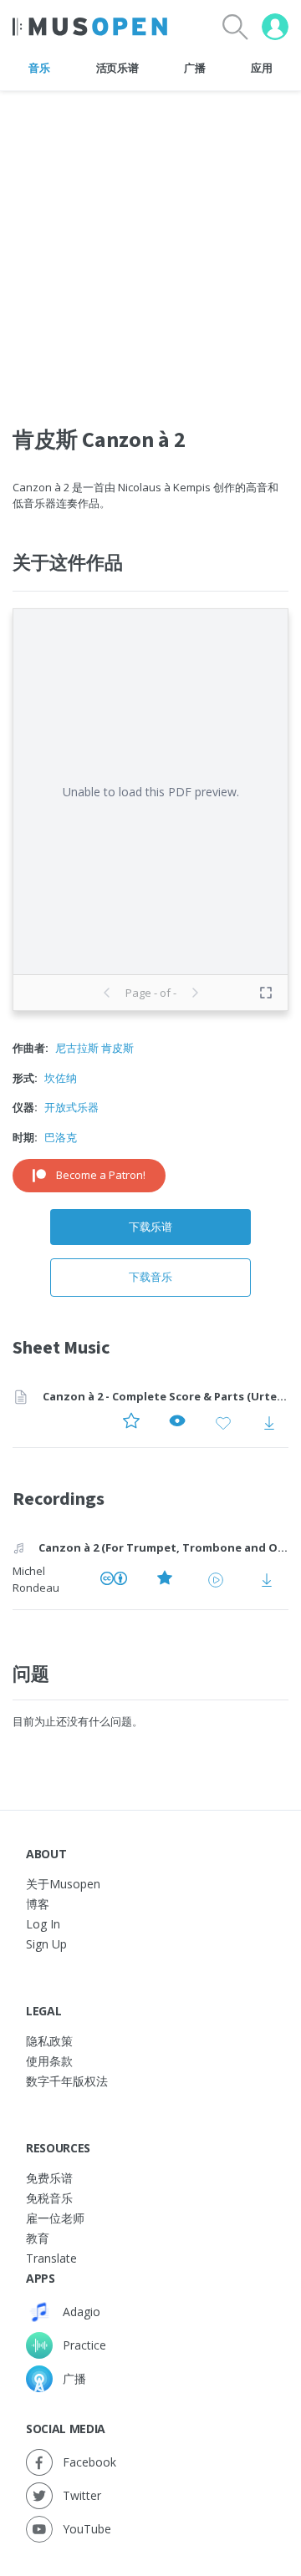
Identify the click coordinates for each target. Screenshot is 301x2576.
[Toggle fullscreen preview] (266, 993)
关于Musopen (63, 1884)
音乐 (39, 68)
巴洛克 (61, 1137)
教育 (38, 2238)
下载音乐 (150, 1277)
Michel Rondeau (36, 1579)
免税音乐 (49, 2198)
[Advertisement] (150, 241)
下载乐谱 (150, 1227)
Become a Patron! (101, 1175)
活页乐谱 (117, 68)
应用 (261, 68)
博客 (38, 1904)
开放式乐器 (71, 1107)
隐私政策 (49, 2041)
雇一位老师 (55, 2218)
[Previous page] (107, 993)
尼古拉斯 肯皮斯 (94, 1048)
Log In (43, 1924)
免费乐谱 (49, 2178)
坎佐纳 (61, 1078)
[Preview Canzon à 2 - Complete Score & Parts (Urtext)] (177, 1423)
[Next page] (195, 993)
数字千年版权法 (67, 2081)
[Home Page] (90, 27)
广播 (194, 68)
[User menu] (275, 27)
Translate (51, 2258)
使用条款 (49, 2061)
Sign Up (46, 1944)
